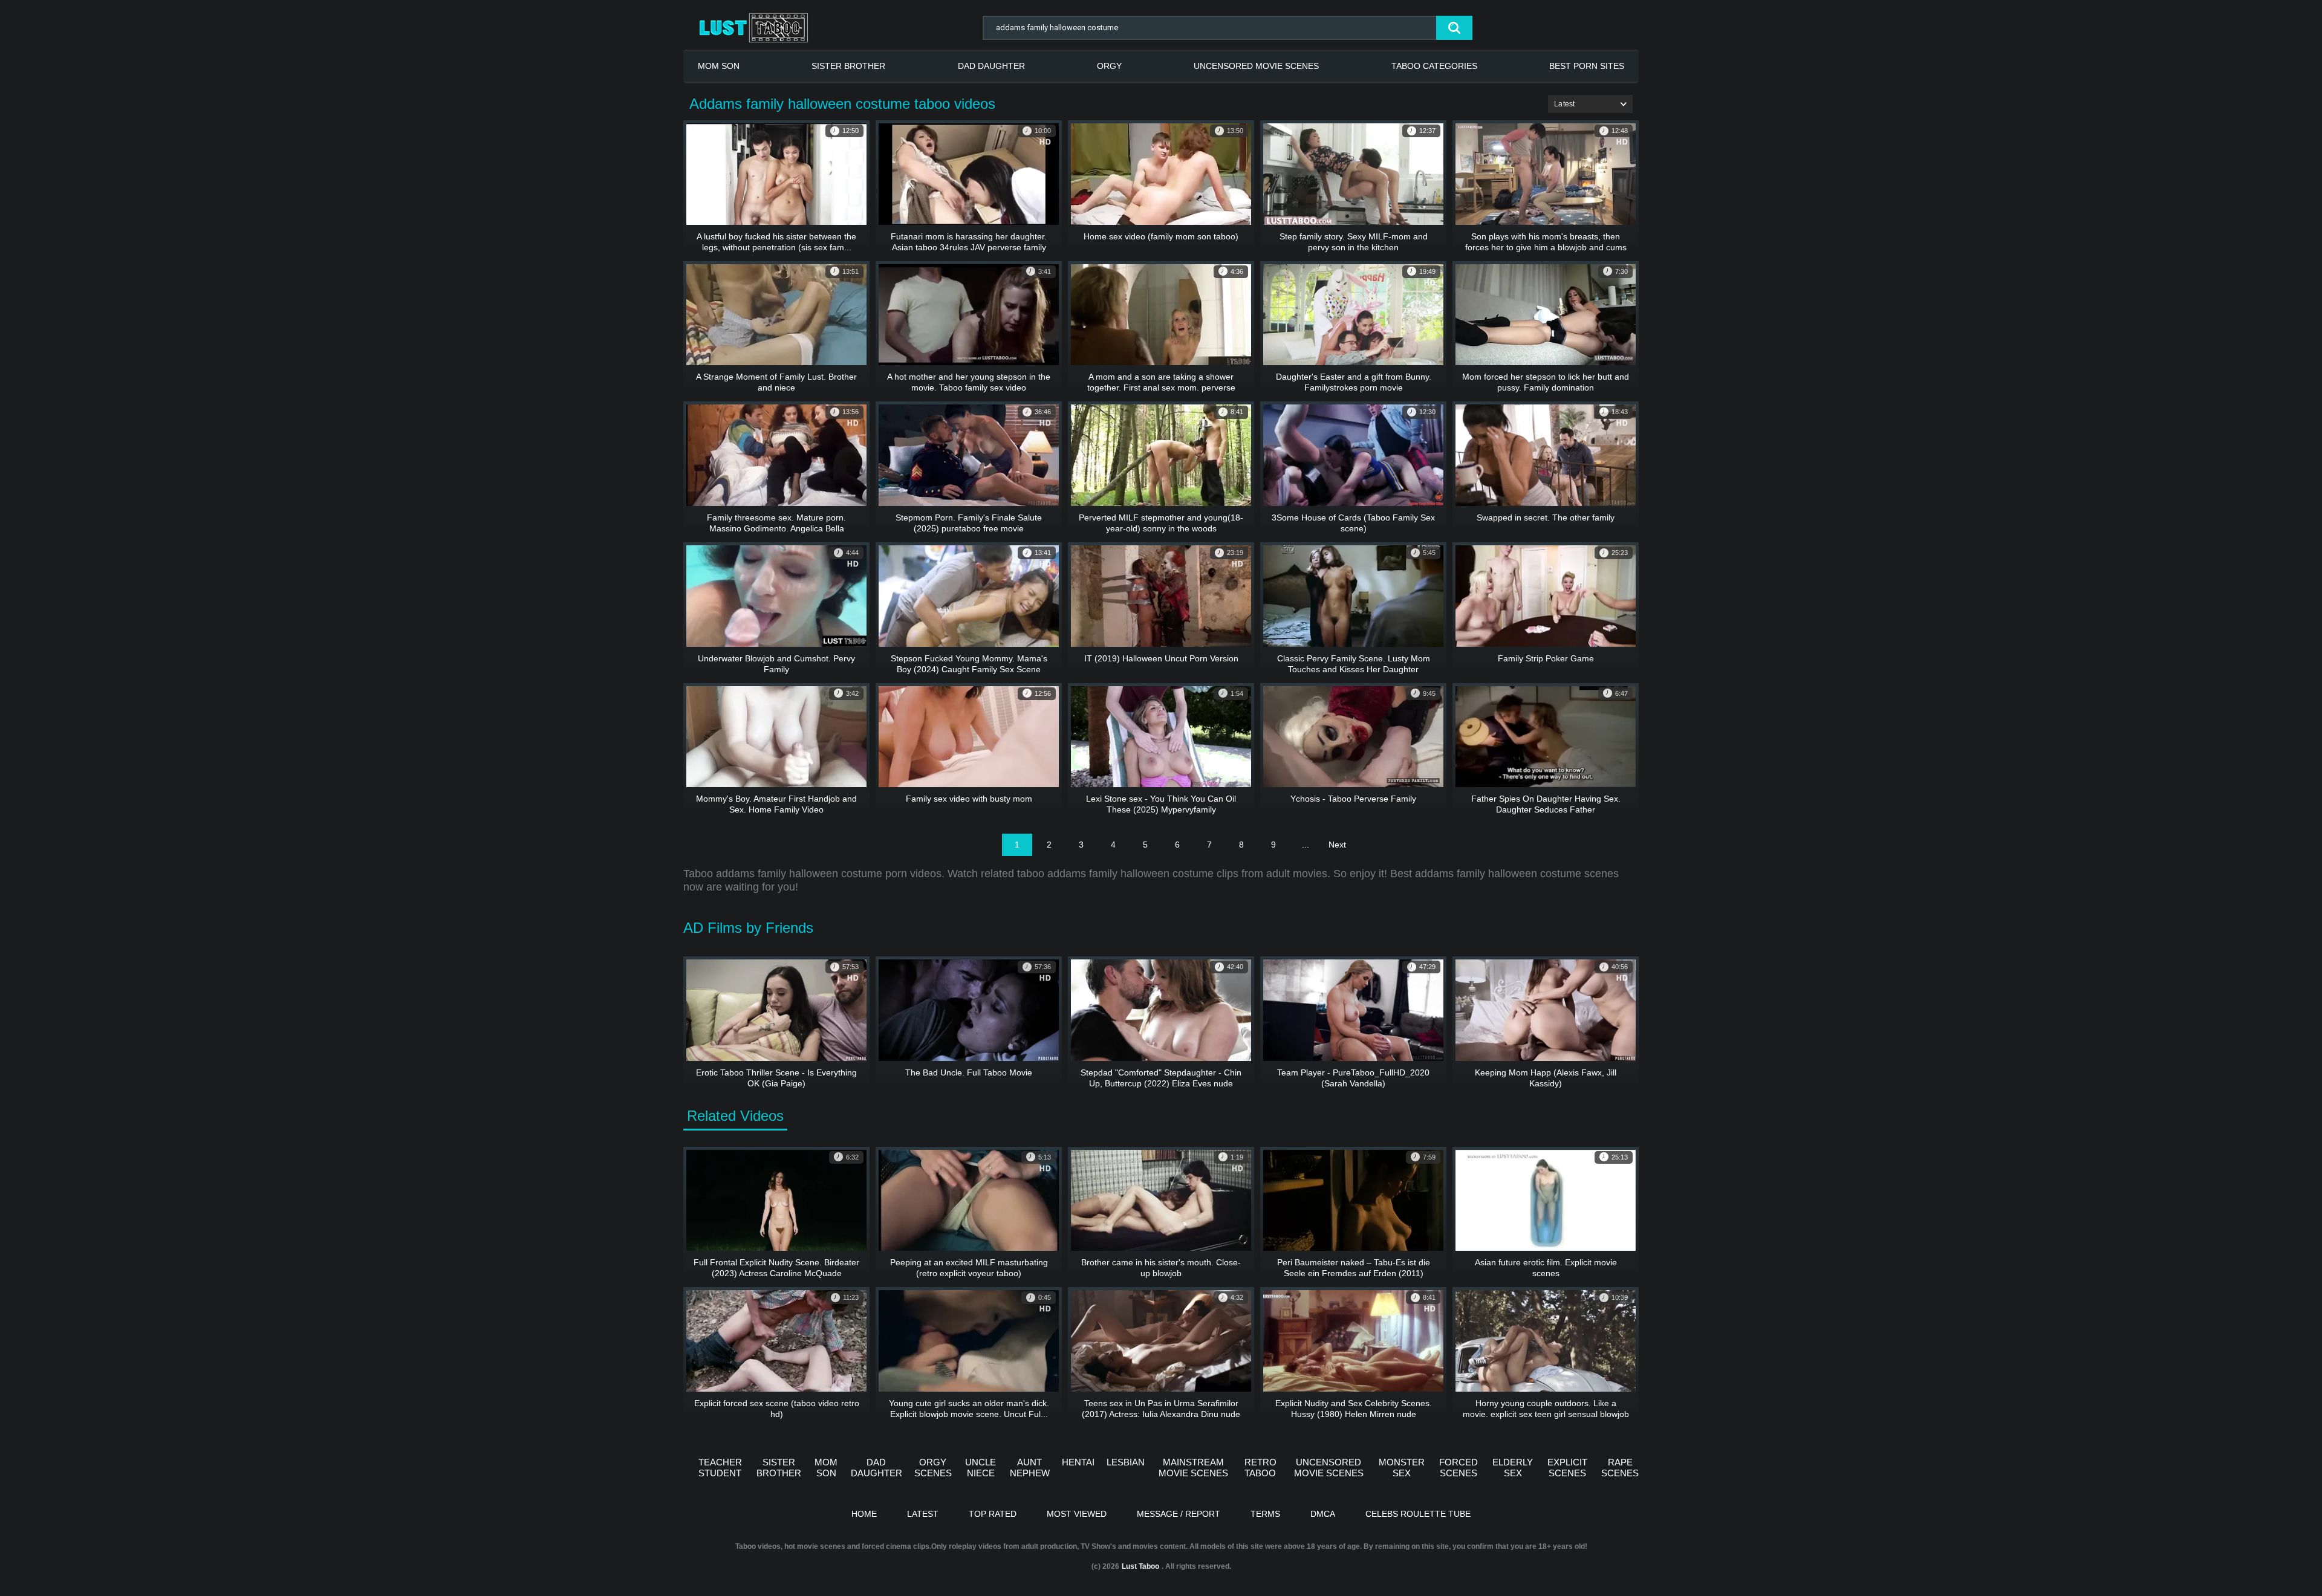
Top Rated (993, 1514)
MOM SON (719, 66)
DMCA (1323, 1514)
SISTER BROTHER (848, 66)
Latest (923, 1514)
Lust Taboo (1140, 1566)
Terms (1265, 1514)
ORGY (1109, 66)
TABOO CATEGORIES (1434, 66)
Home (864, 1514)
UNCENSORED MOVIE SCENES (1256, 66)
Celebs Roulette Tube (1418, 1514)
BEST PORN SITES (1587, 66)
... (1306, 845)
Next (1337, 845)
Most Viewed (1077, 1514)
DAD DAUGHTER (991, 66)
